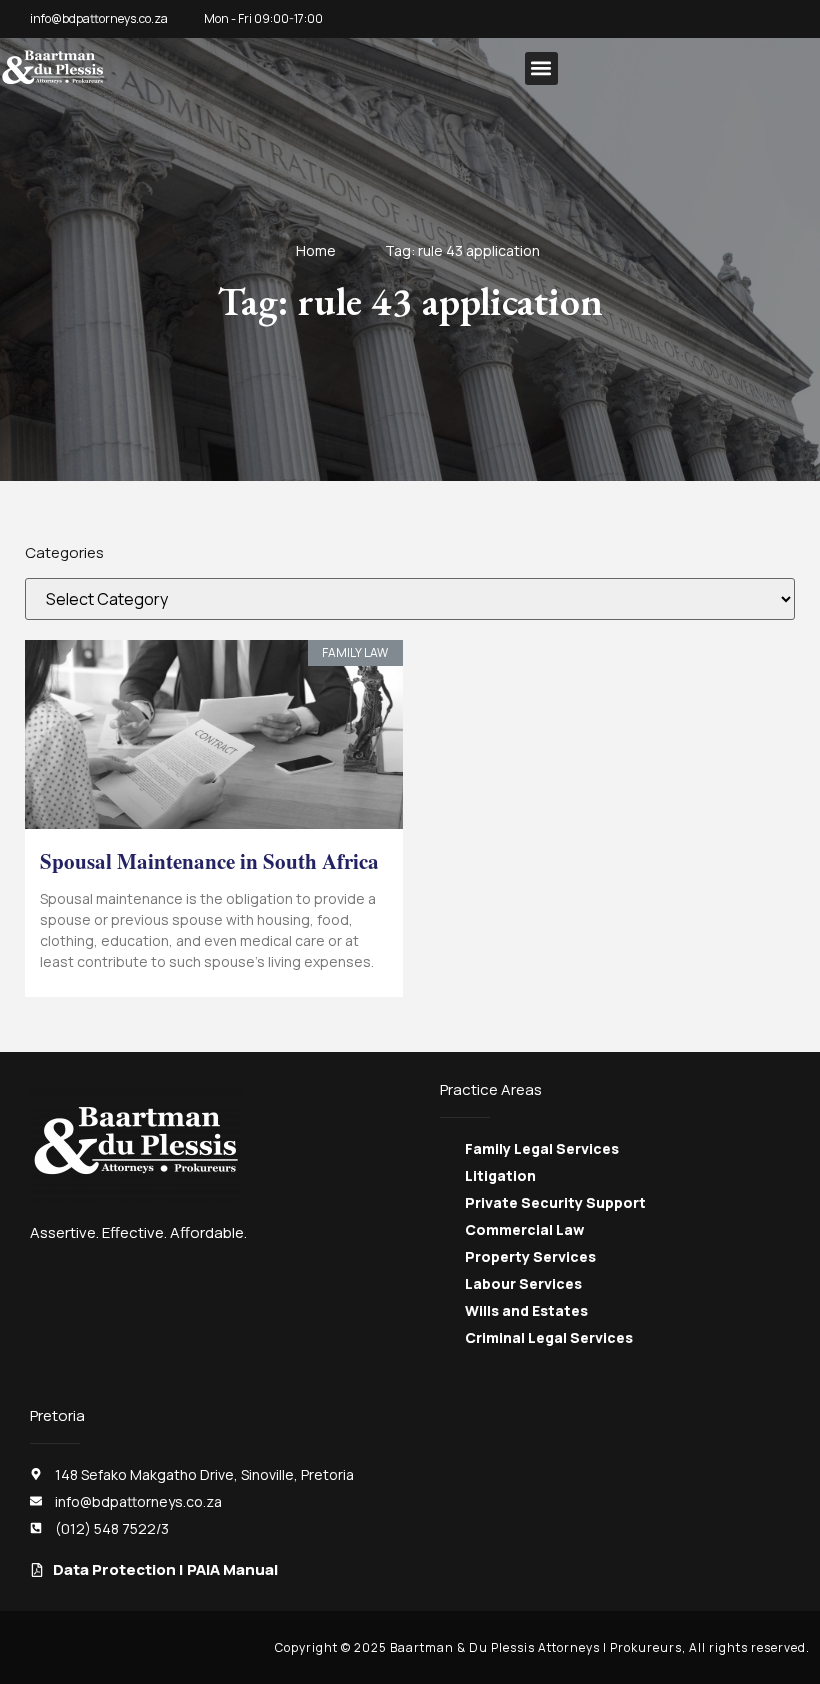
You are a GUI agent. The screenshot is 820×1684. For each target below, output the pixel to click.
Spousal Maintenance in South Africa (209, 861)
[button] (541, 68)
